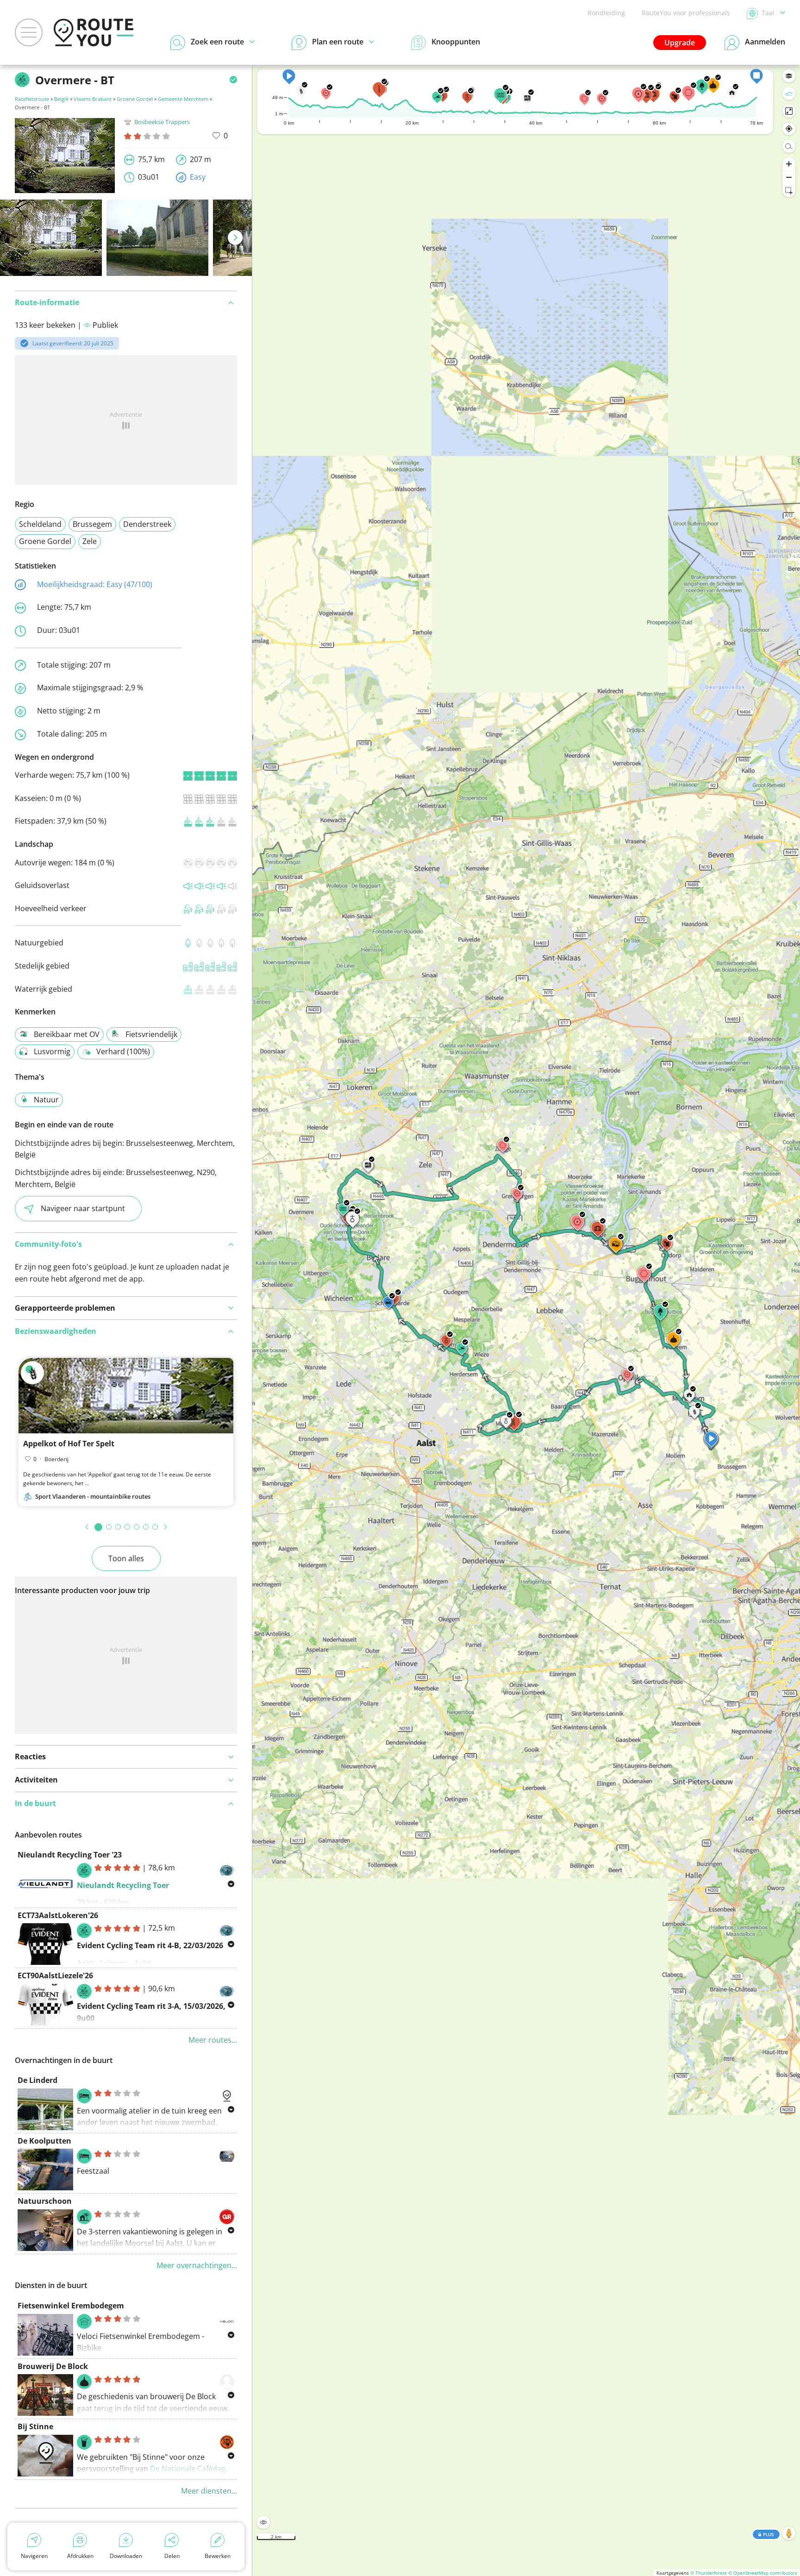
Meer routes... (213, 2040)
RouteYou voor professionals (686, 13)
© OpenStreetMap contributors (763, 2573)
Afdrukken (80, 2556)
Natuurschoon (45, 2201)
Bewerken (218, 2556)
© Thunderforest (709, 2573)
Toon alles (126, 1558)
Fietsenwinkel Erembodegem (71, 2306)
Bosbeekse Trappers (162, 122)
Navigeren (34, 2556)
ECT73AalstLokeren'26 (58, 1915)
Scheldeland (40, 524)
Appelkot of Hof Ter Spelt (69, 1444)
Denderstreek (147, 524)
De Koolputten (44, 2141)
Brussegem (92, 524)
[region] (526, 1320)
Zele (90, 541)
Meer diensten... (209, 2491)
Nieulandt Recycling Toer (123, 1885)
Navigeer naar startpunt (83, 1208)
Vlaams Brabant (93, 99)
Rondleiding (606, 13)
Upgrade (680, 43)
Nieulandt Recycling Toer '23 (70, 1855)
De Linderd (37, 2080)
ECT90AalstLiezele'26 (55, 1976)
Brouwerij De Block (53, 2366)
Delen (172, 2556)
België (61, 99)
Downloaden (126, 2556)
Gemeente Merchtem (183, 99)
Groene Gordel (135, 99)
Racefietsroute (32, 99)
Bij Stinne (35, 2426)
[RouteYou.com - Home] (94, 32)
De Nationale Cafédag (188, 2469)
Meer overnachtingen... (197, 2265)
